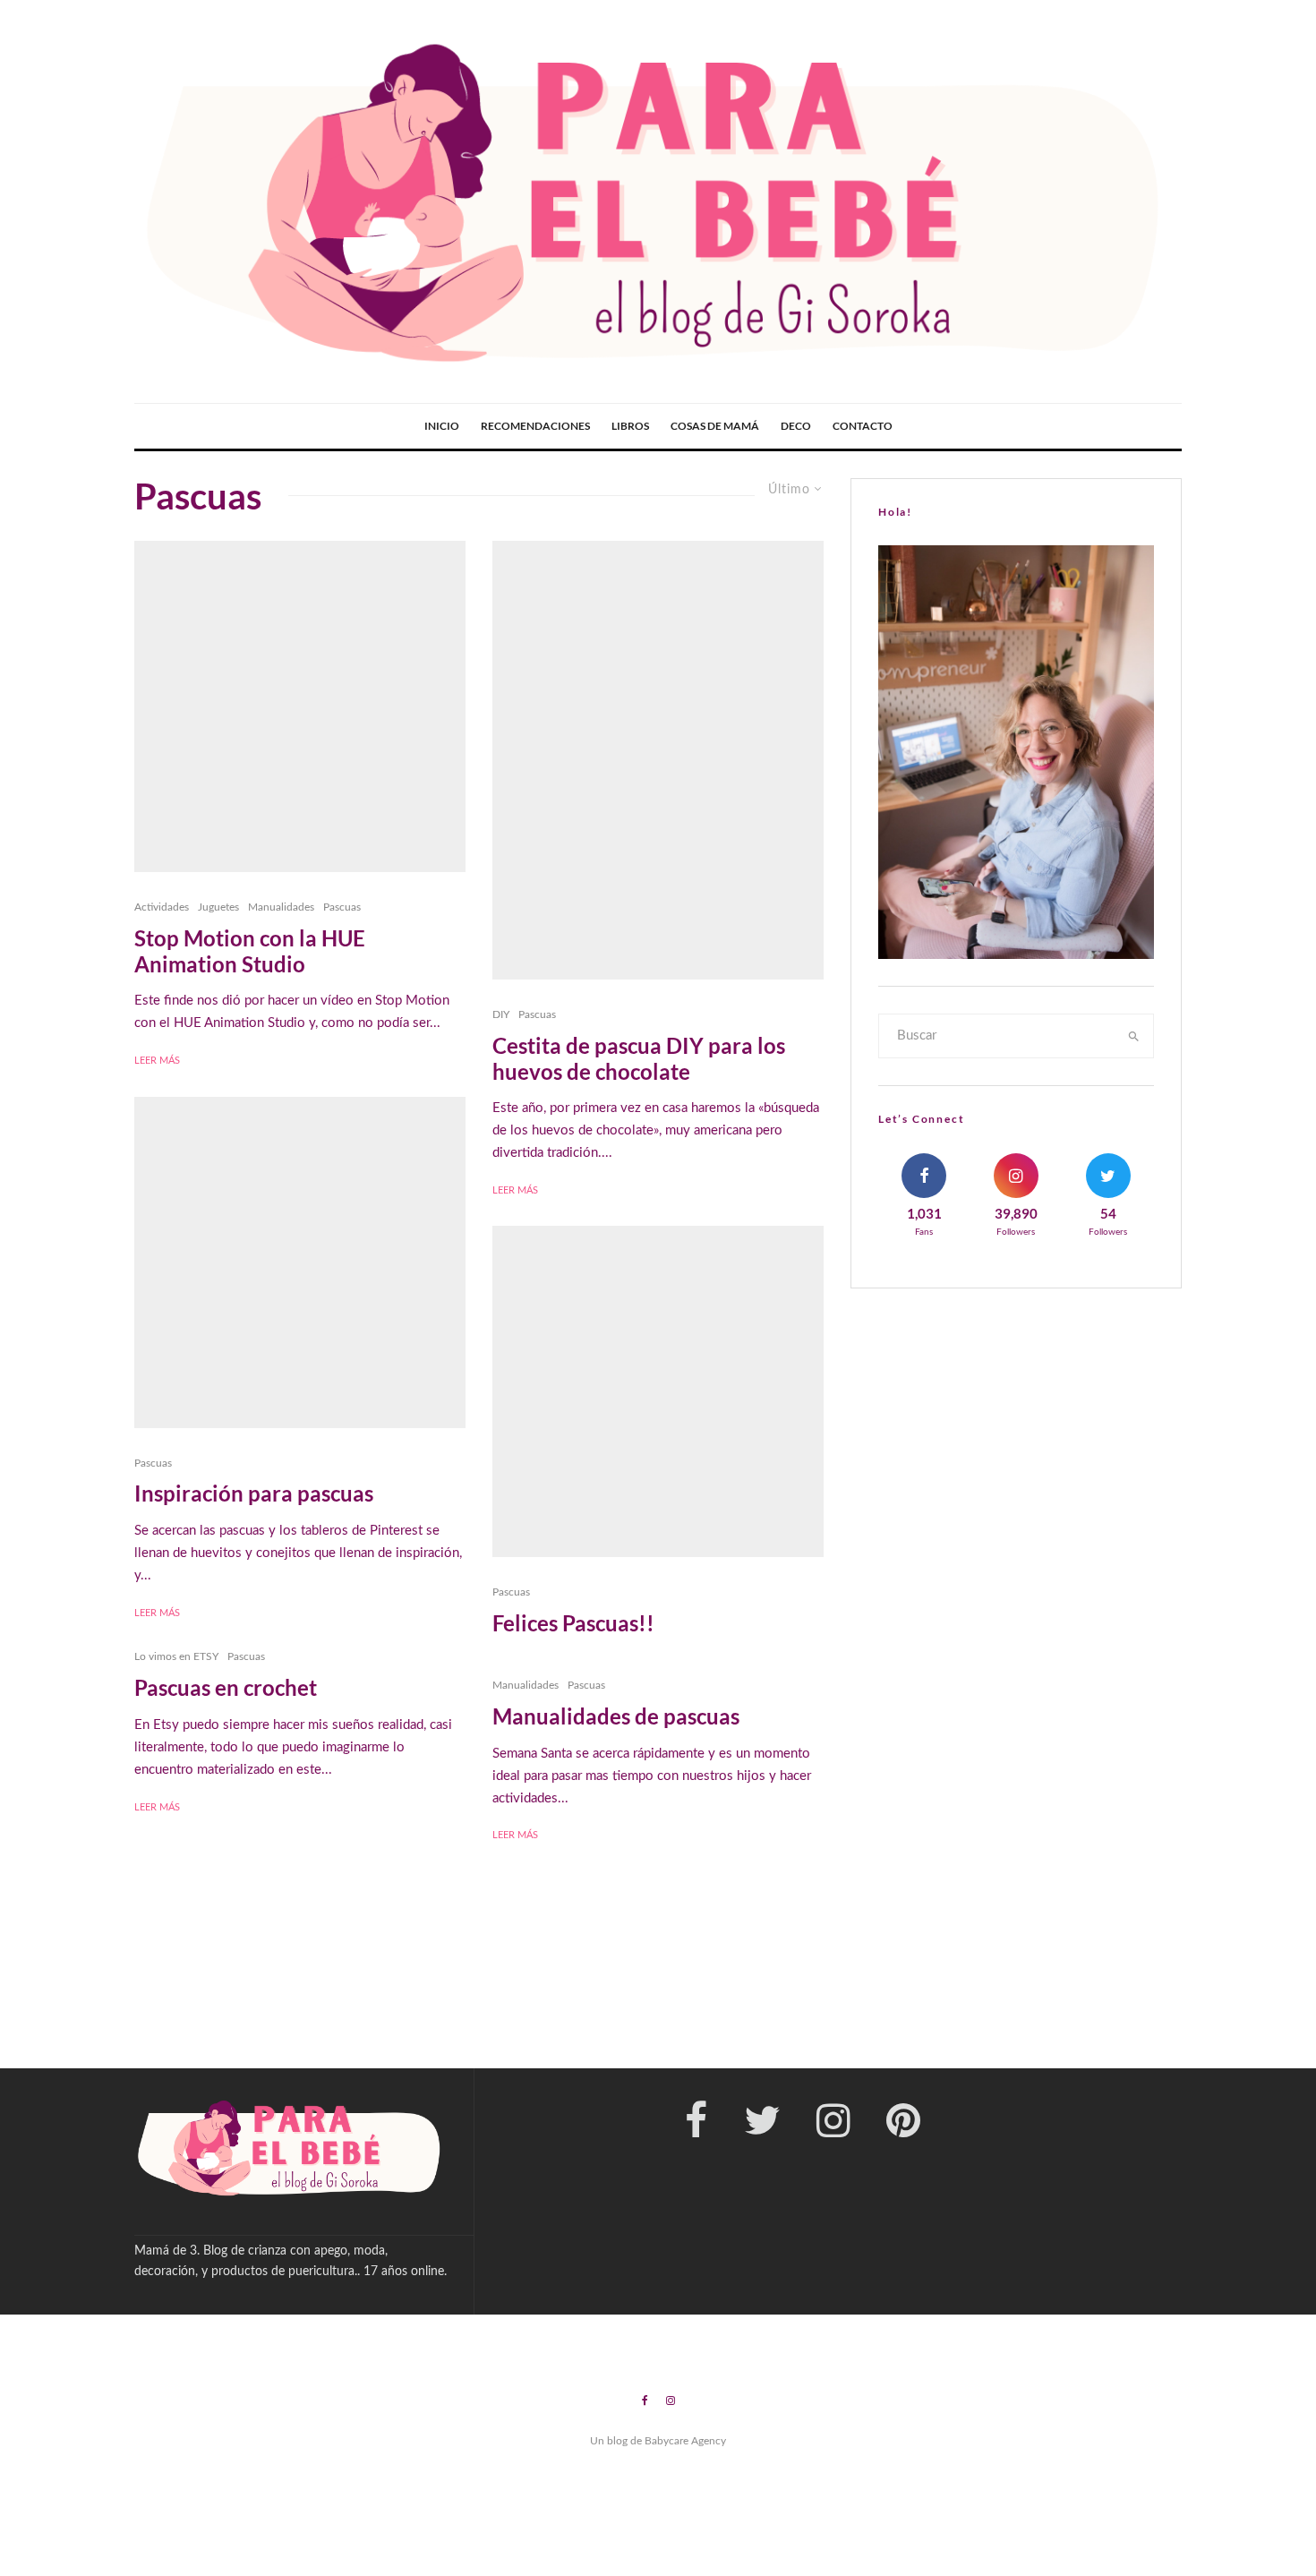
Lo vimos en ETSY (176, 1656)
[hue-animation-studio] (300, 706)
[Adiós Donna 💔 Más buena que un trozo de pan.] (984, 1993)
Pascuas (342, 907)
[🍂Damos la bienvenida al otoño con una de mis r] (548, 1993)
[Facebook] (645, 2401)
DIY (501, 1014)
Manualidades (281, 907)
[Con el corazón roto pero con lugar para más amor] (113, 1993)
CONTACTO (863, 426)
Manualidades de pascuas (616, 1716)
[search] (1134, 1036)
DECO (796, 426)
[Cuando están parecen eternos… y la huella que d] (331, 1993)
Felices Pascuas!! (573, 1623)
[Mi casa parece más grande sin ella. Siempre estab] (767, 1993)
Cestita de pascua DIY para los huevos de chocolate (639, 1059)
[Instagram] (671, 2401)
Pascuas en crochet (226, 1688)
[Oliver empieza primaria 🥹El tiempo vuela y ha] (1202, 1993)
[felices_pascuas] (658, 1391)
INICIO (442, 426)
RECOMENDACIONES (535, 426)
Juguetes (218, 907)
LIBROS (630, 426)
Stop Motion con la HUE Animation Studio (250, 951)
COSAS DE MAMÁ (715, 426)
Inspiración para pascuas (254, 1493)
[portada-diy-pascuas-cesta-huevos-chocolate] (658, 760)
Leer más (157, 1061)
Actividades (162, 907)
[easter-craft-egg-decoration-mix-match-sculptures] (300, 1262)
